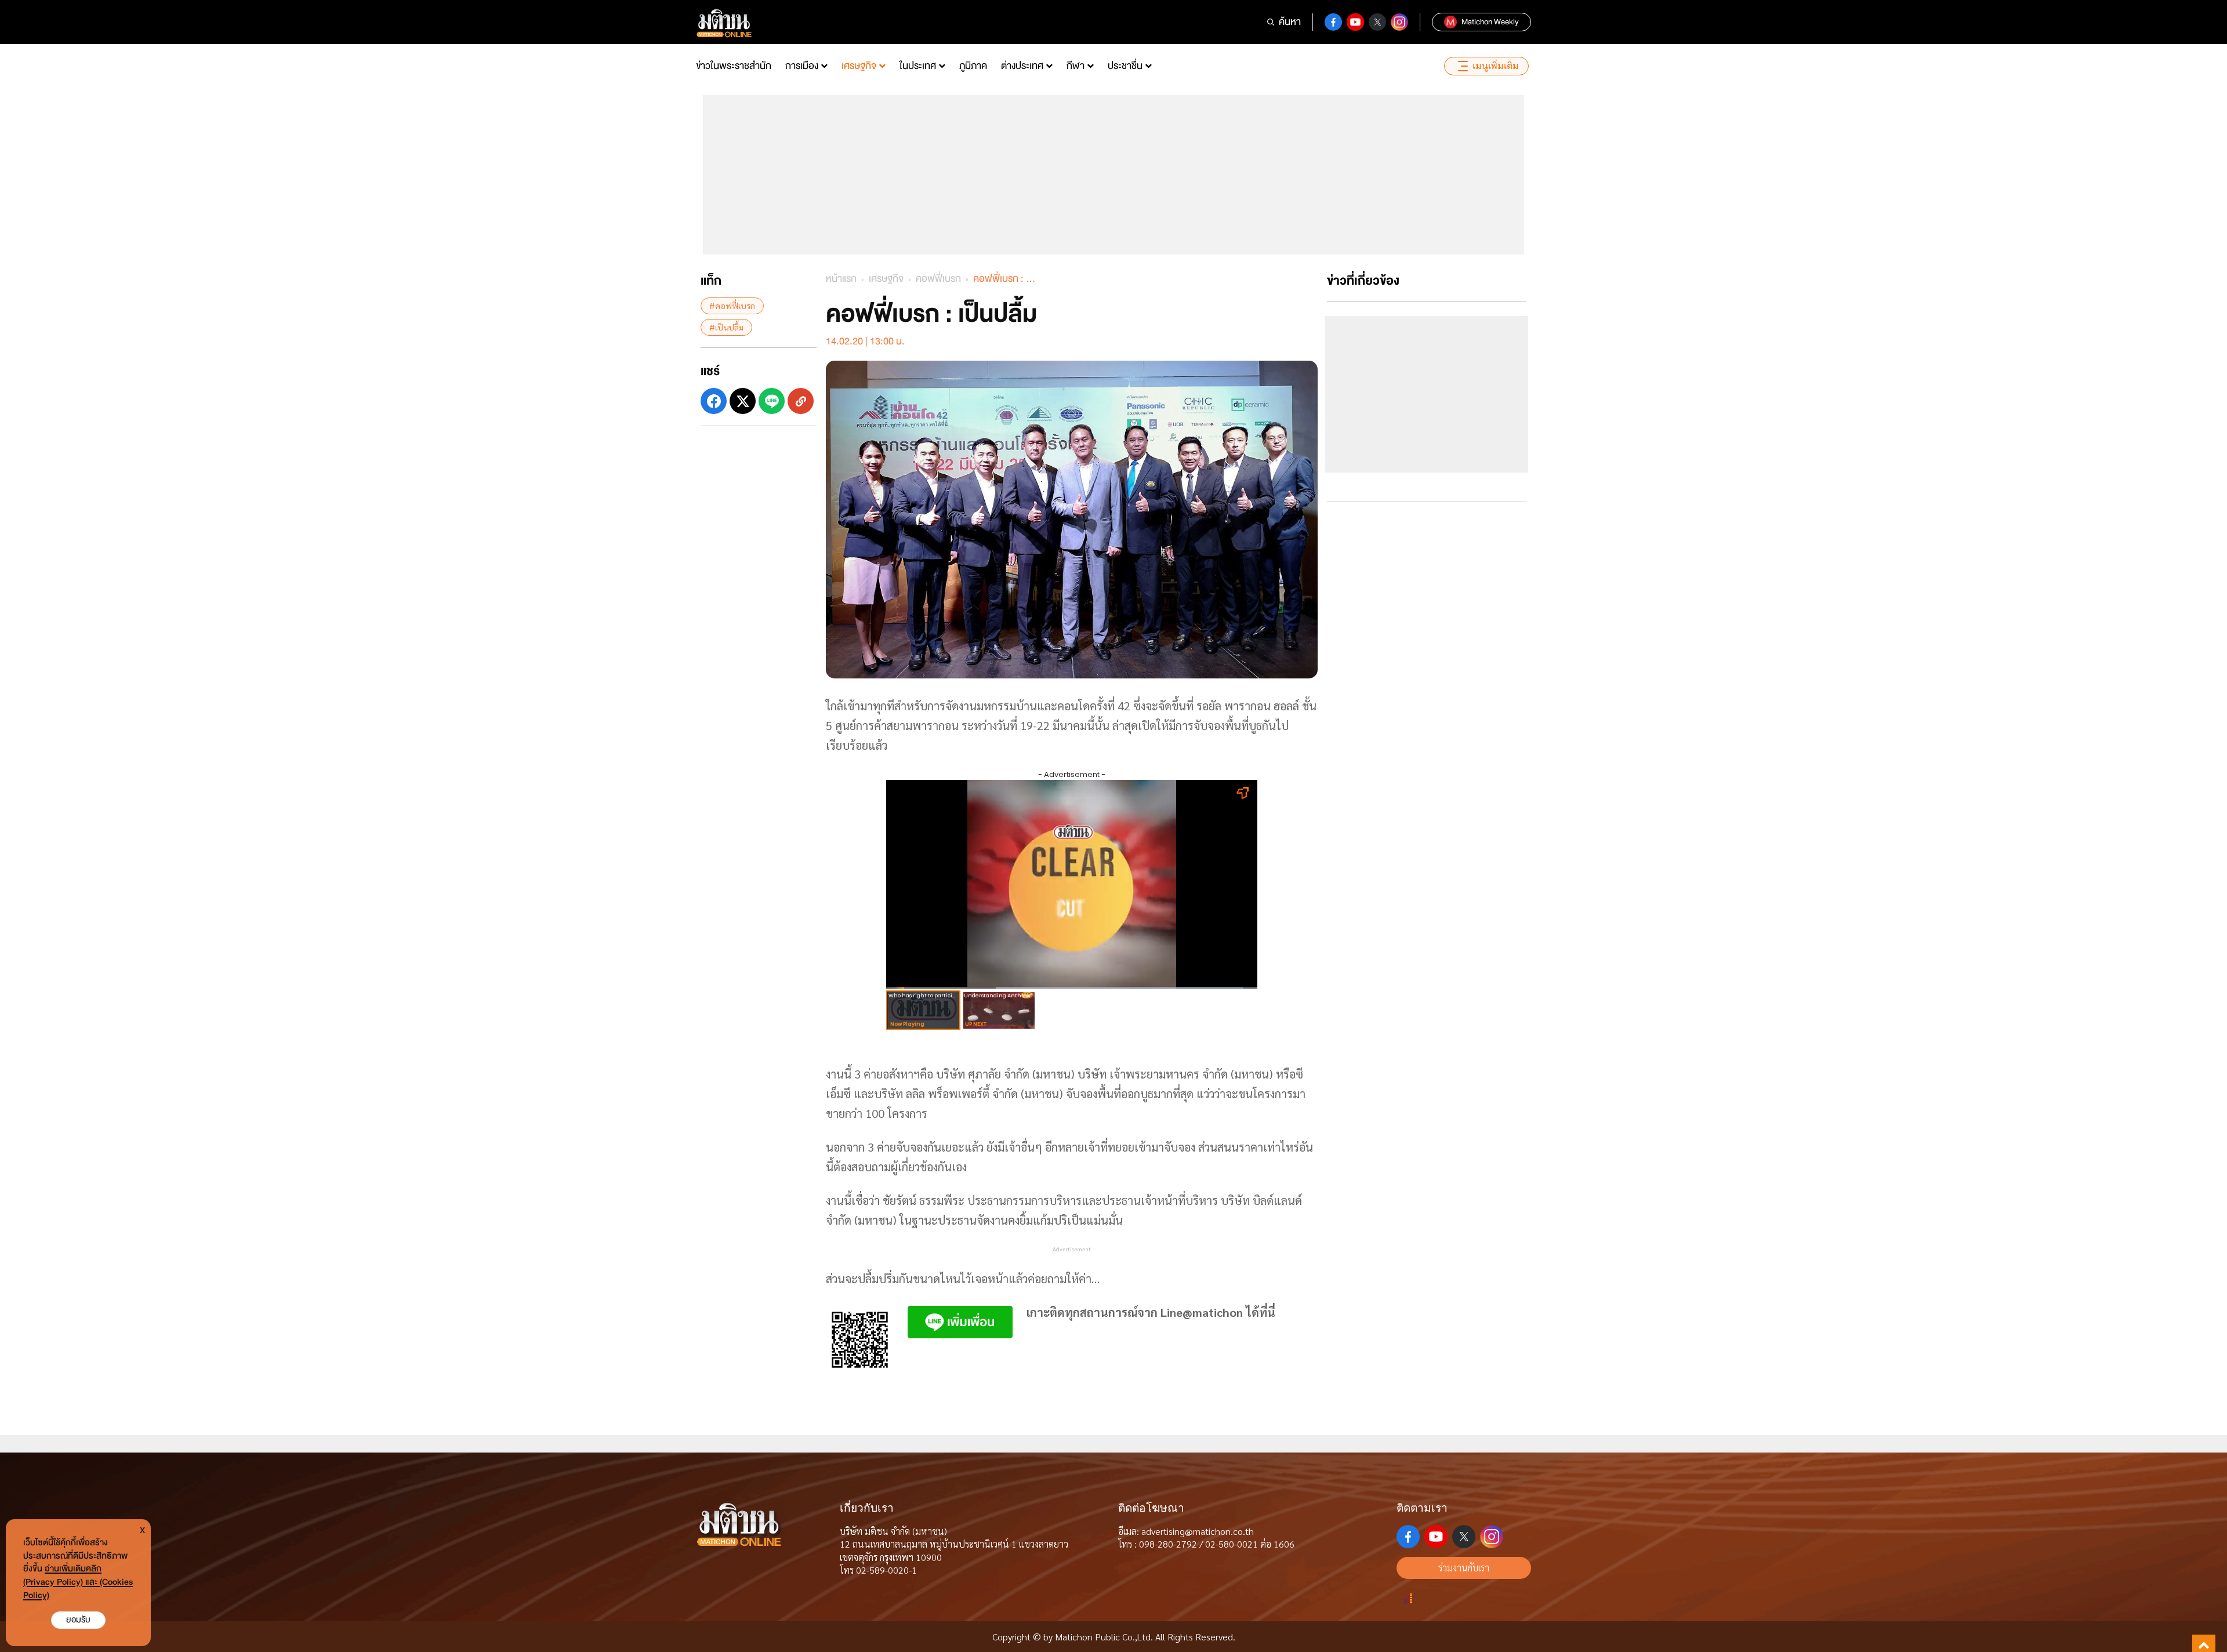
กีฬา (1076, 66)
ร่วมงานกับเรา (1464, 1568)
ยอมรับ (78, 1620)
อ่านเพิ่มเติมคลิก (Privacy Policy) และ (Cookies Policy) (78, 1582)
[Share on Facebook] (714, 401)
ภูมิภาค (973, 66)
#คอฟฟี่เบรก (732, 306)
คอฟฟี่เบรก (938, 279)
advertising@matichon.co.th (1198, 1531)
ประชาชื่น (1125, 66)
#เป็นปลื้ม (726, 327)
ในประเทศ (918, 66)
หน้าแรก (841, 279)
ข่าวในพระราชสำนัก (734, 66)
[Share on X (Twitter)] (743, 401)
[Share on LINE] (772, 401)
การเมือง (802, 66)
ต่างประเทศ (1022, 66)
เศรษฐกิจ (859, 66)
